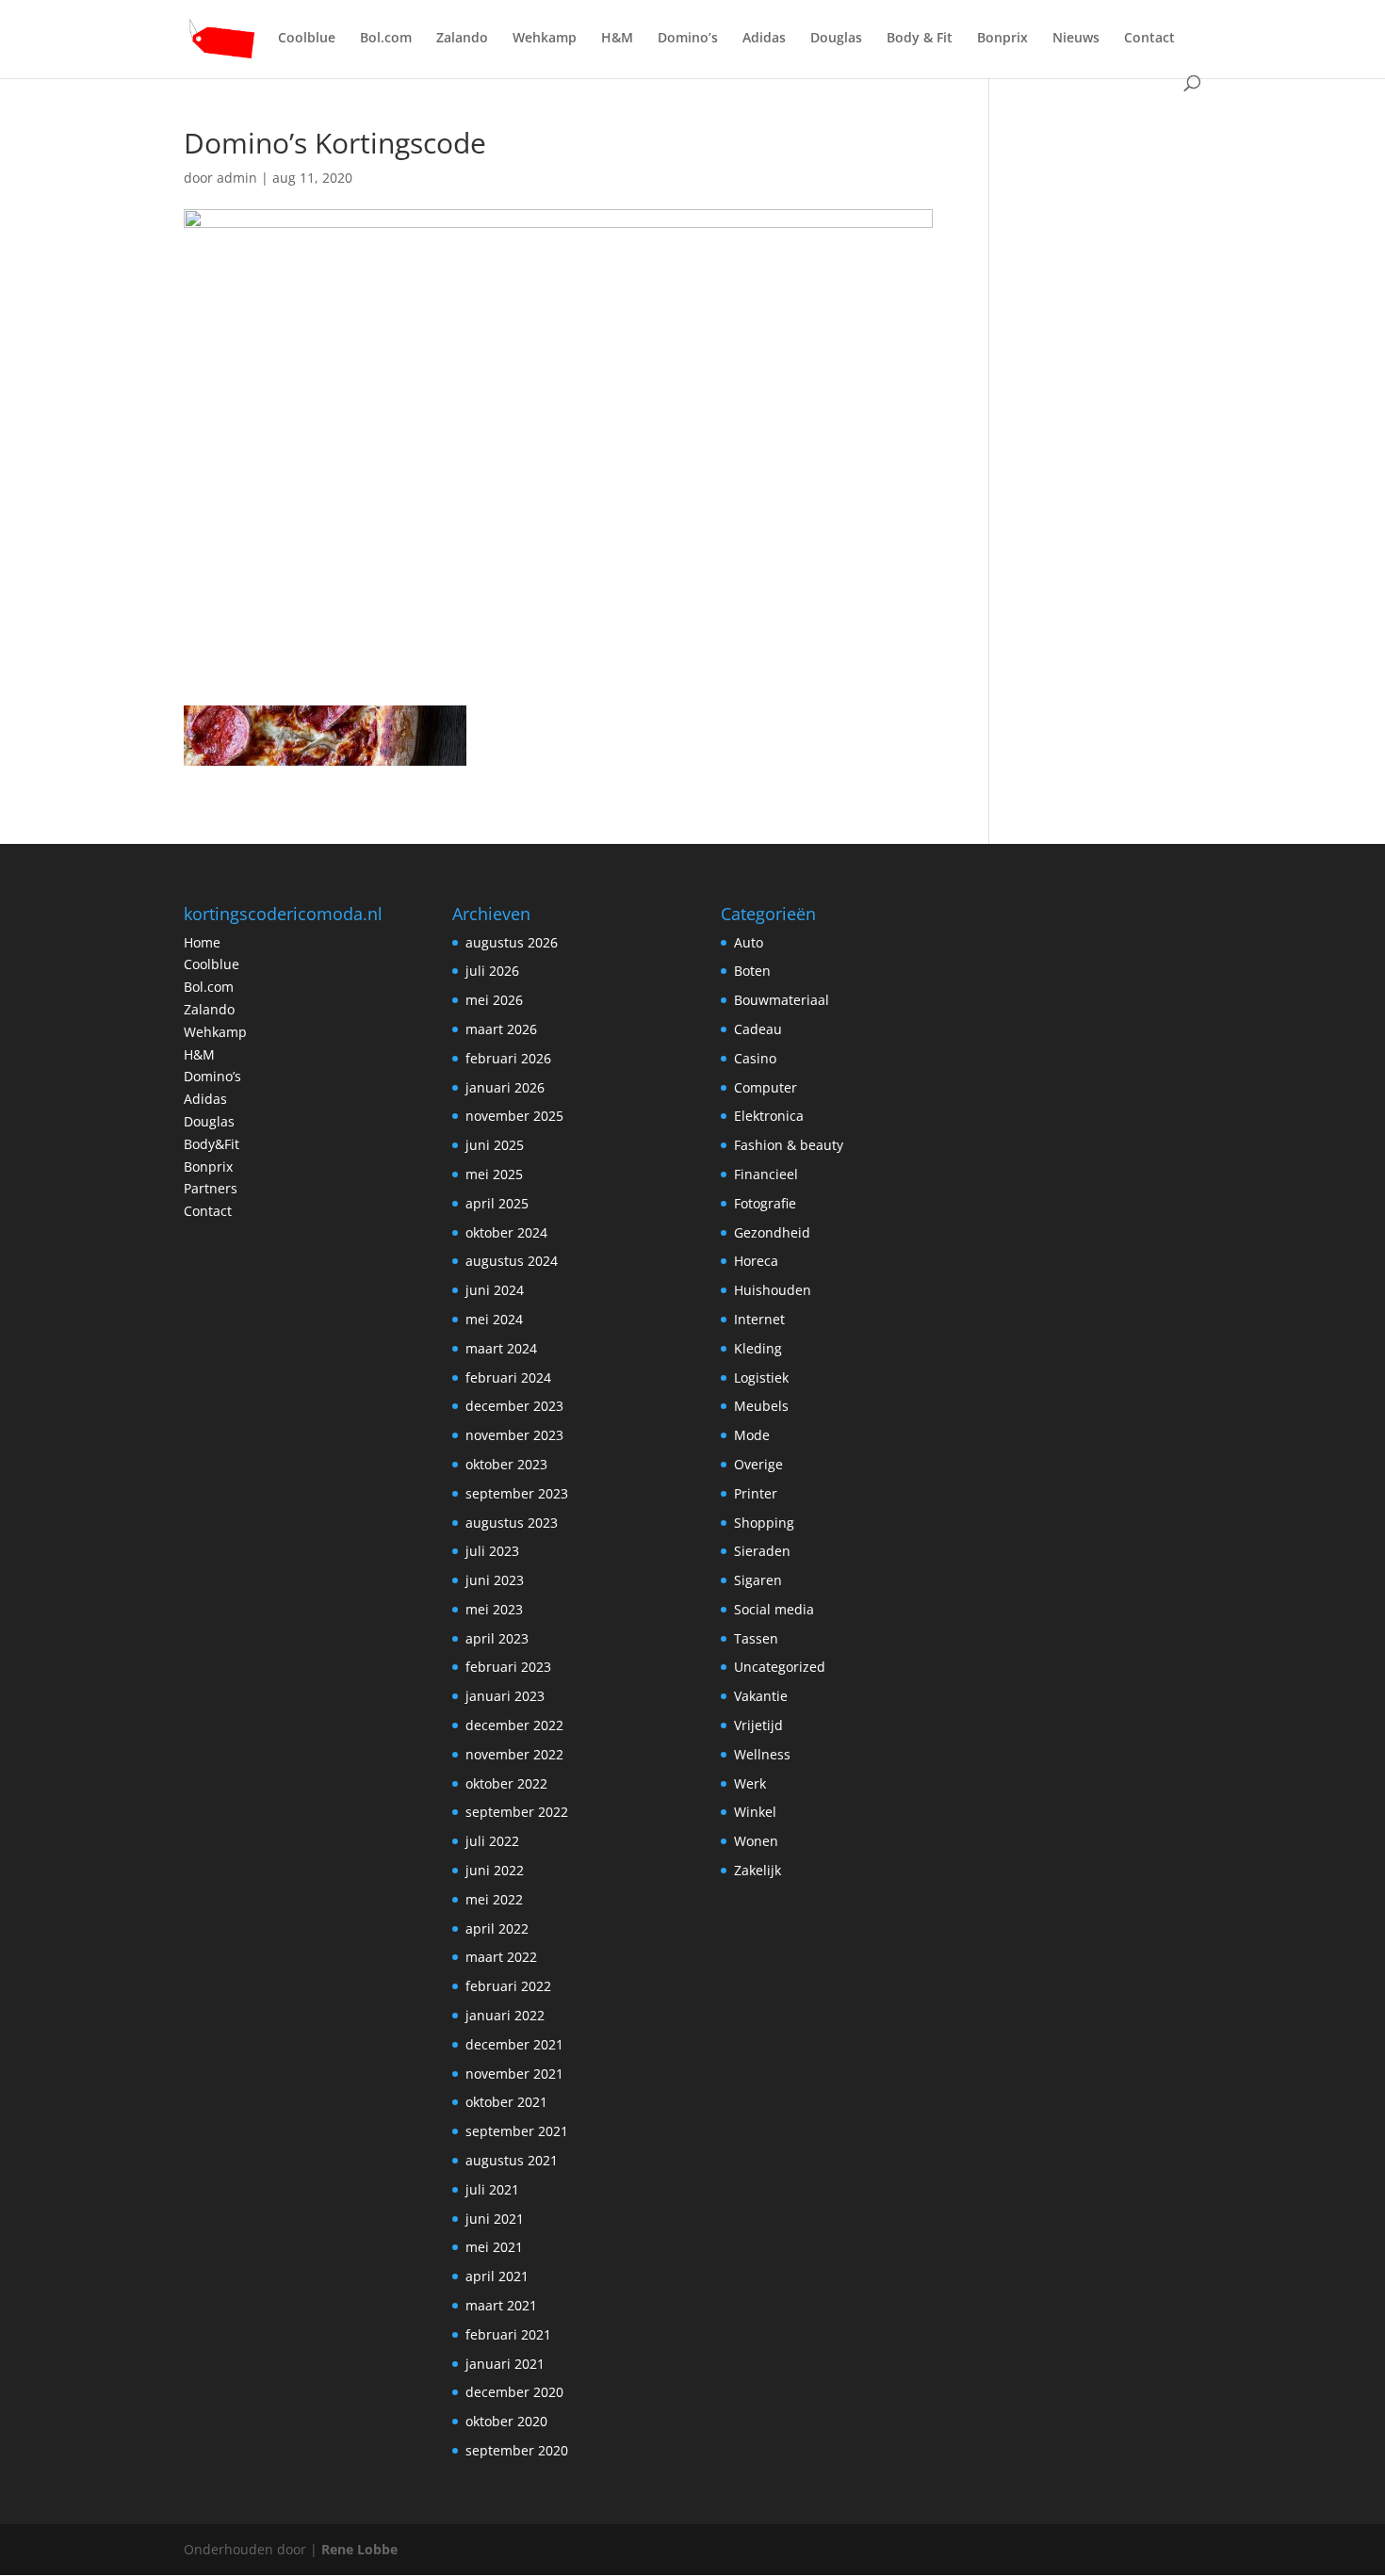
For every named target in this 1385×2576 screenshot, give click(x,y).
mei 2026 (494, 1000)
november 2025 (514, 1116)
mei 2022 (494, 1899)
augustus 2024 (512, 1261)
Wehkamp (545, 39)
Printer (756, 1493)
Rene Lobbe (359, 2549)
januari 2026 (505, 1087)
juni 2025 (495, 1145)
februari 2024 (508, 1377)
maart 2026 (501, 1029)
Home (202, 942)
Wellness (762, 1754)
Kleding (758, 1348)
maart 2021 (501, 2305)
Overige (758, 1464)
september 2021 (517, 2131)
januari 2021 (505, 2364)
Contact (1149, 39)
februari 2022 (508, 1986)
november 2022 (514, 1754)
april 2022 (497, 1928)
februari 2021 (508, 2334)
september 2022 (517, 1812)
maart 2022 (501, 1957)
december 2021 (514, 2044)
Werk (750, 1783)
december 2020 (514, 2392)
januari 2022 (505, 2015)
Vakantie (761, 1696)
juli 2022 (492, 1841)
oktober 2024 (506, 1232)
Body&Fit (212, 1144)
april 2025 (497, 1203)
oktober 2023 (506, 1464)
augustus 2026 (512, 942)
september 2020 (517, 2450)
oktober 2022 (506, 1783)
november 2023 (514, 1435)
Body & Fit (920, 39)
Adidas (764, 39)
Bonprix (1002, 39)
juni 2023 (495, 1580)
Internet (759, 1319)
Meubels (761, 1406)
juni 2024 (495, 1290)
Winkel (755, 1812)
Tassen (756, 1638)
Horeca (756, 1261)
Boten (752, 971)
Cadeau (758, 1029)
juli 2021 (492, 2189)
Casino (755, 1058)
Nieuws (1076, 39)
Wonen (756, 1841)
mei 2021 (494, 2247)
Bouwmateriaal (782, 1000)
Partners (211, 1188)
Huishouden (773, 1290)
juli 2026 (492, 971)
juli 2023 (492, 1551)
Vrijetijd (758, 1725)
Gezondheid (772, 1232)
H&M (617, 39)
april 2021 (497, 2276)
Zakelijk (758, 1870)
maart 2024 (501, 1348)
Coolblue (307, 39)
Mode (752, 1435)
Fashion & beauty (789, 1145)
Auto (749, 942)
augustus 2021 (512, 2160)
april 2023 (497, 1638)
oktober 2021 (506, 2102)
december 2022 (514, 1725)
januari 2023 (505, 1696)
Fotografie (765, 1203)
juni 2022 (495, 1870)
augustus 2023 (512, 1523)
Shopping (764, 1523)
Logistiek (761, 1377)
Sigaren (758, 1580)
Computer (766, 1087)
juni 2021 (495, 2219)
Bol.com (386, 39)
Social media (774, 1609)
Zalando (462, 39)
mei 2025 (494, 1174)
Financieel (766, 1174)
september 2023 (517, 1493)
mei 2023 (494, 1609)
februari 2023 (508, 1667)
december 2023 (514, 1406)
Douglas (836, 39)
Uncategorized (780, 1667)
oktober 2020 (506, 2421)
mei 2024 (494, 1319)
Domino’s (688, 39)
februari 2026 (508, 1058)
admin (237, 178)
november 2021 (514, 2074)
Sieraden (762, 1551)
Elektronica (769, 1116)
